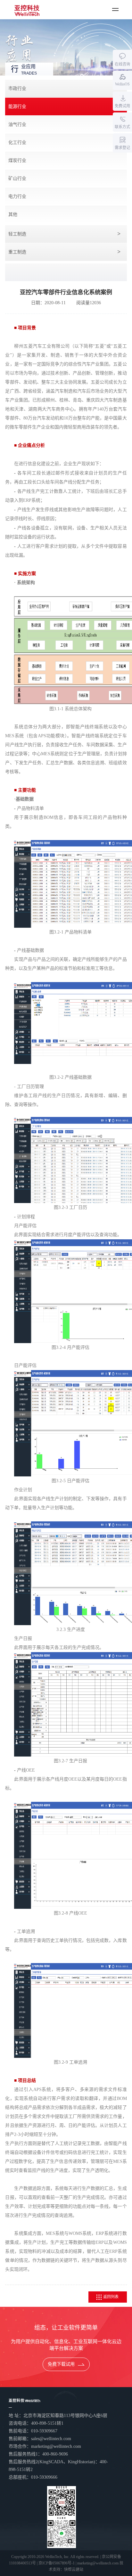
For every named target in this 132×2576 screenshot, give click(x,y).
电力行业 (17, 196)
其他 (13, 214)
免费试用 (122, 106)
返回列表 (111, 2297)
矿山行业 (17, 178)
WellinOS (122, 84)
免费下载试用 (61, 2364)
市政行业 (17, 89)
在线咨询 (122, 64)
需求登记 (122, 148)
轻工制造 (17, 234)
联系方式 (122, 127)
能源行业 (17, 106)
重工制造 (17, 252)
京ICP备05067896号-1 (57, 2563)
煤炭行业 (17, 160)
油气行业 (17, 124)
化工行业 (17, 142)
